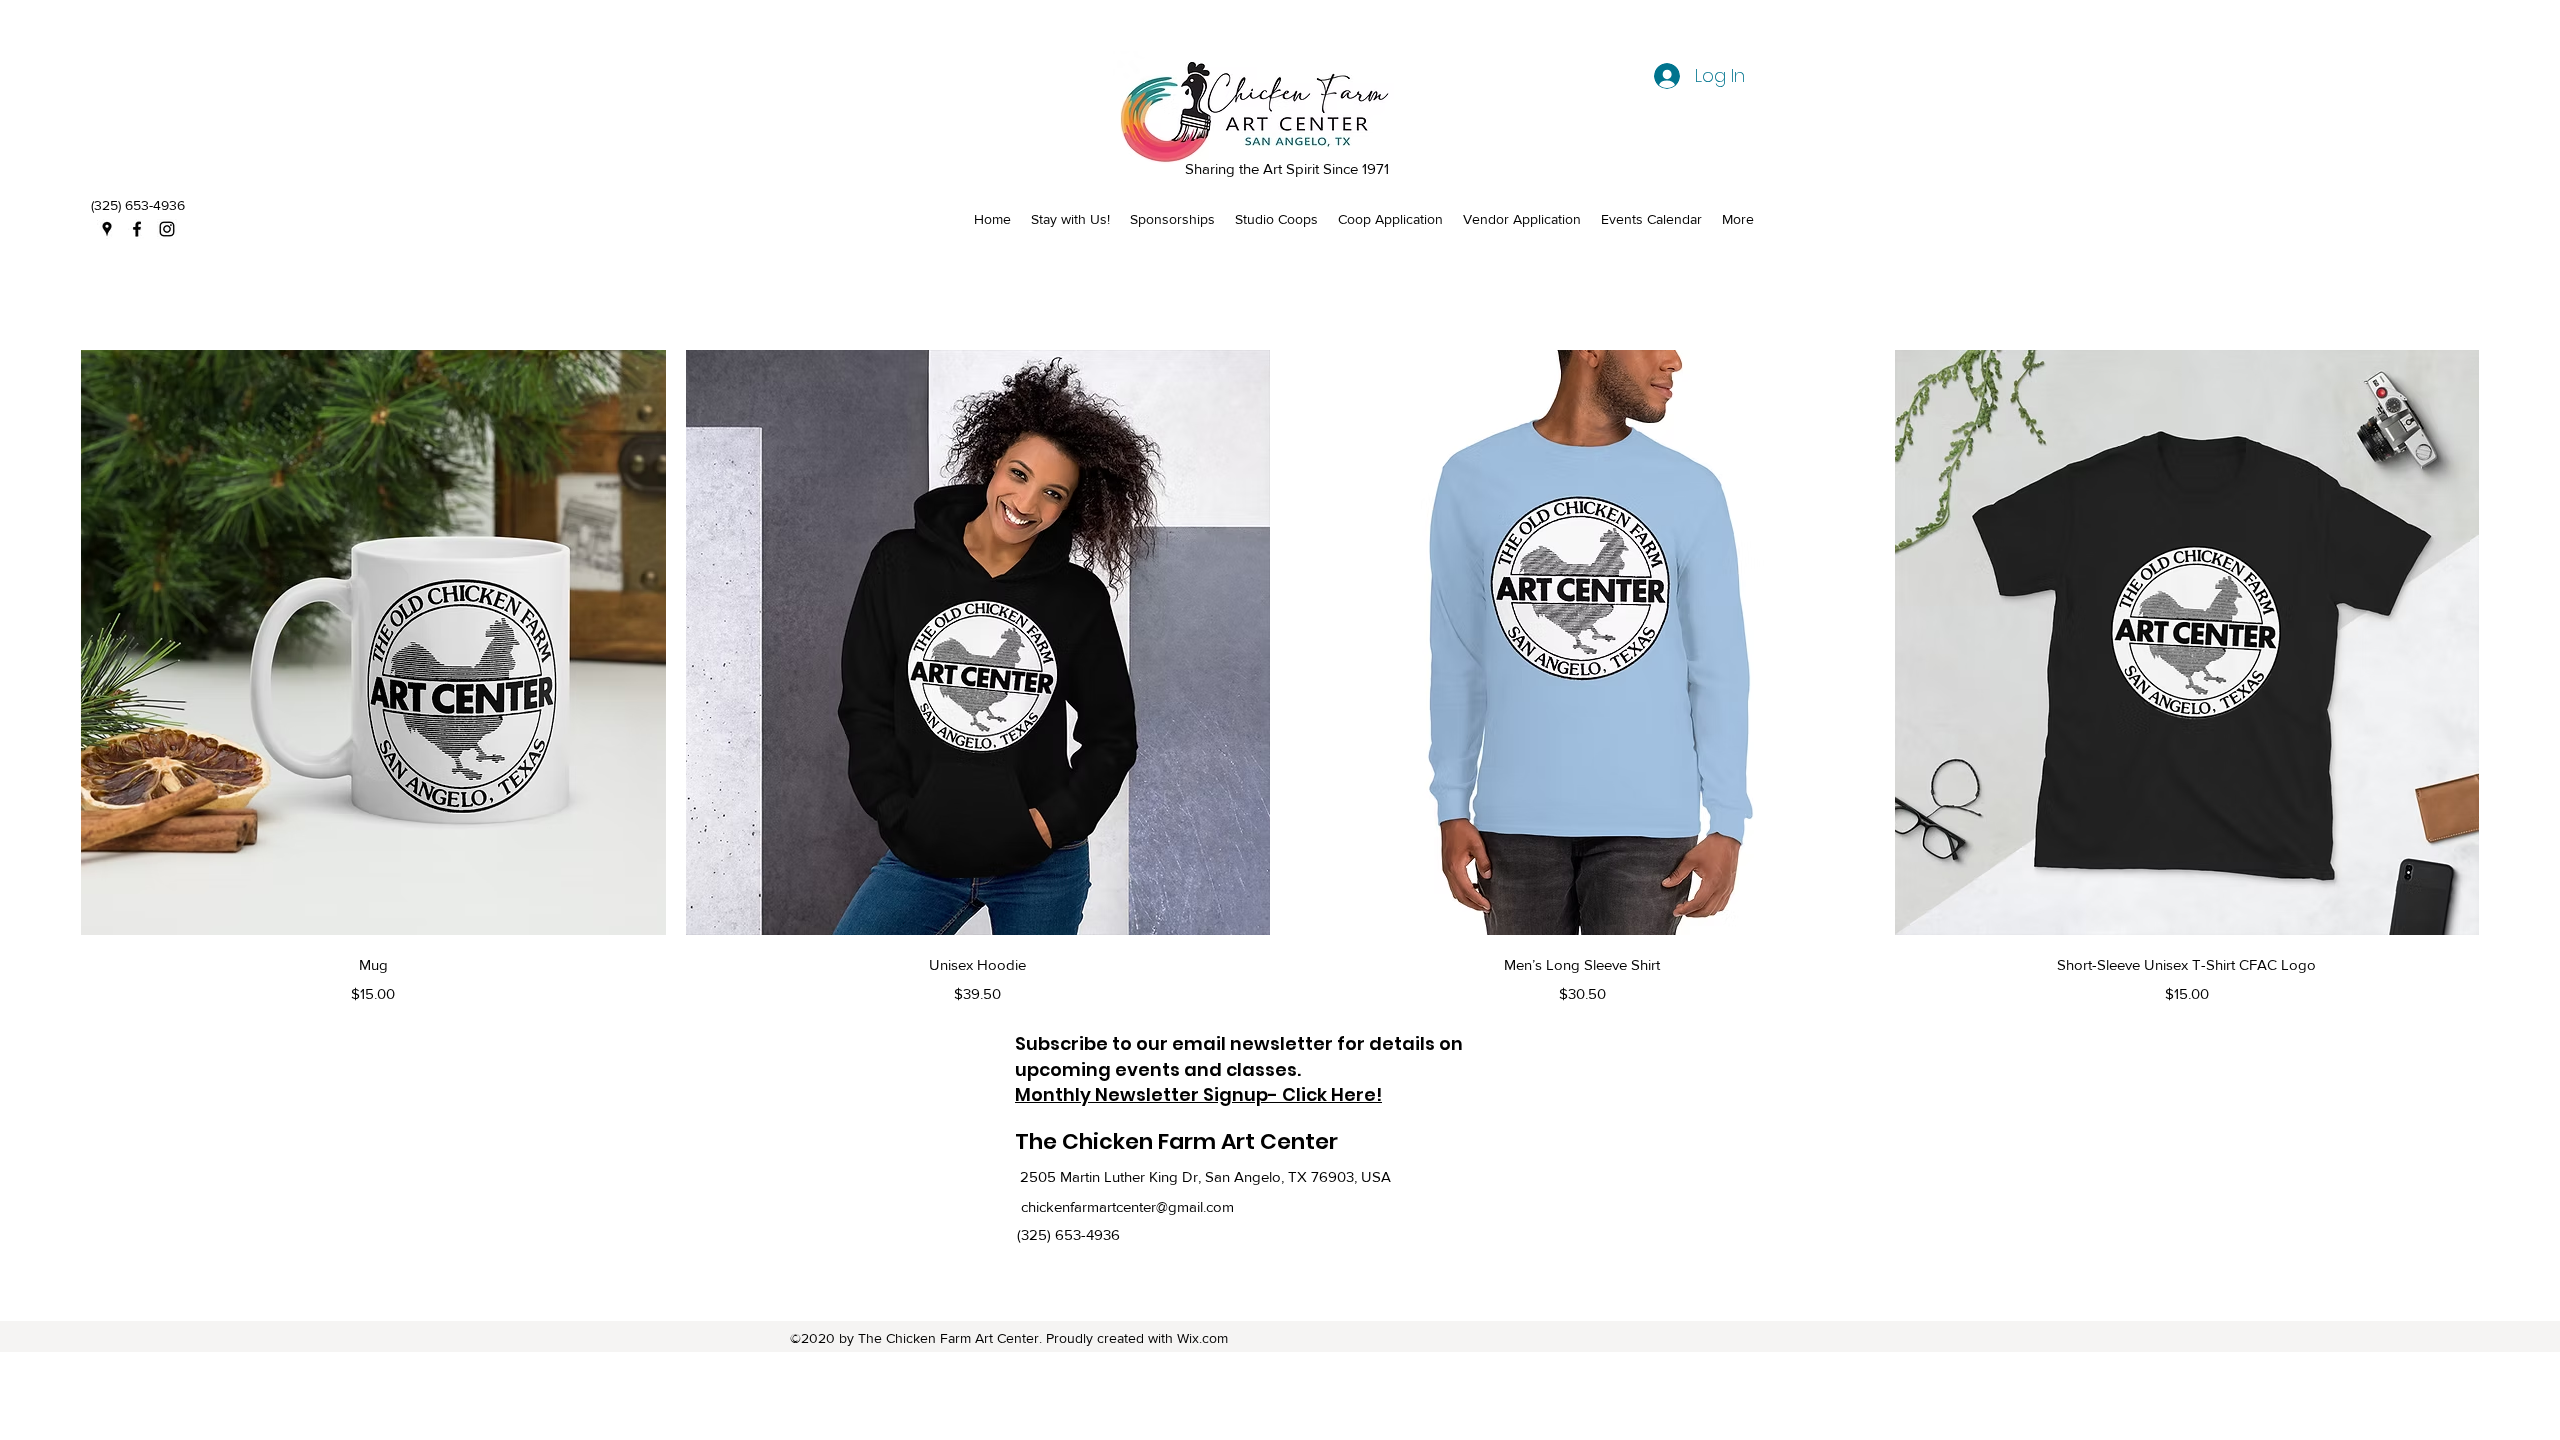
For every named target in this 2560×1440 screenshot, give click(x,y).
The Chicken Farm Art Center (1176, 1141)
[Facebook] (137, 229)
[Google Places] (107, 229)
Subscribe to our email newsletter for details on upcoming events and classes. (1239, 1056)
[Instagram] (167, 229)
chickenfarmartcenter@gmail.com (1127, 1206)
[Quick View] (373, 642)
